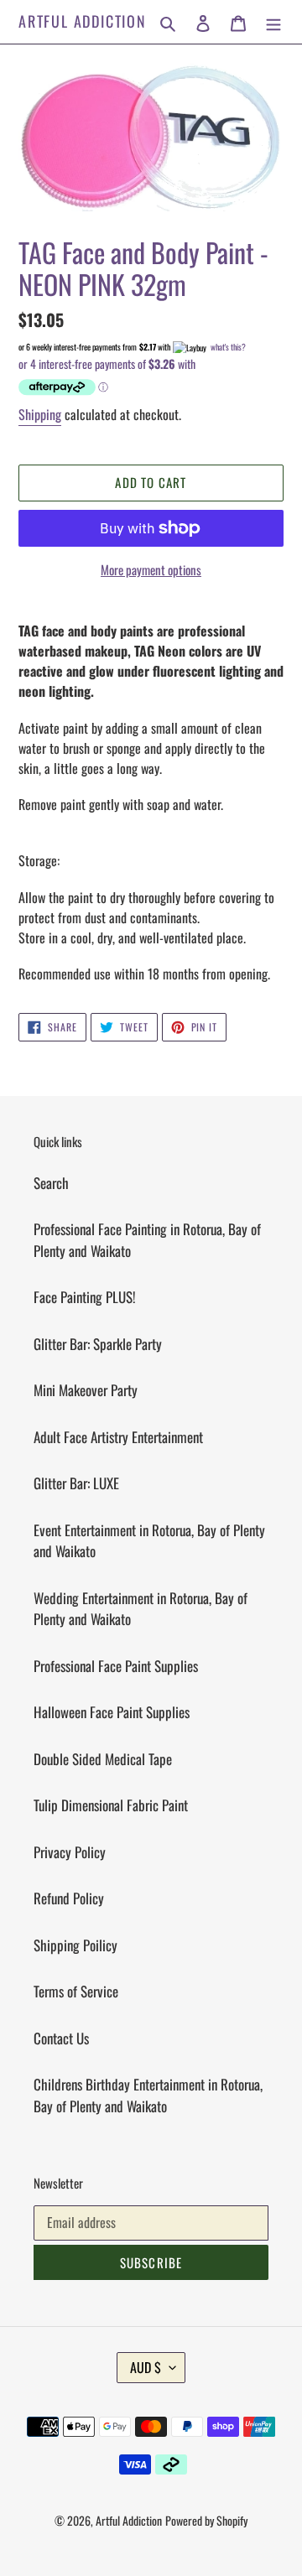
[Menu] (273, 22)
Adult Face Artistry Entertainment (118, 1437)
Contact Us (61, 2038)
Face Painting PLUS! (85, 1297)
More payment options (151, 569)
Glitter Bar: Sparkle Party (98, 1344)
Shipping (40, 414)
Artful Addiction (83, 22)
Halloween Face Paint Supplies (112, 1712)
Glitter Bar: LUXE (76, 1483)
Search (51, 1183)
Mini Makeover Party (86, 1390)
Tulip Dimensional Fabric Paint (111, 1805)
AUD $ (146, 2367)
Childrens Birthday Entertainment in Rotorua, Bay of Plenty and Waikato (148, 2095)
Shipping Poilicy (75, 1945)
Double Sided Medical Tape (103, 1759)
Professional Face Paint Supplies (116, 1666)
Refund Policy (69, 1898)
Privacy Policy (70, 1852)
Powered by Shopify (206, 2520)
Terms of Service (76, 1991)
